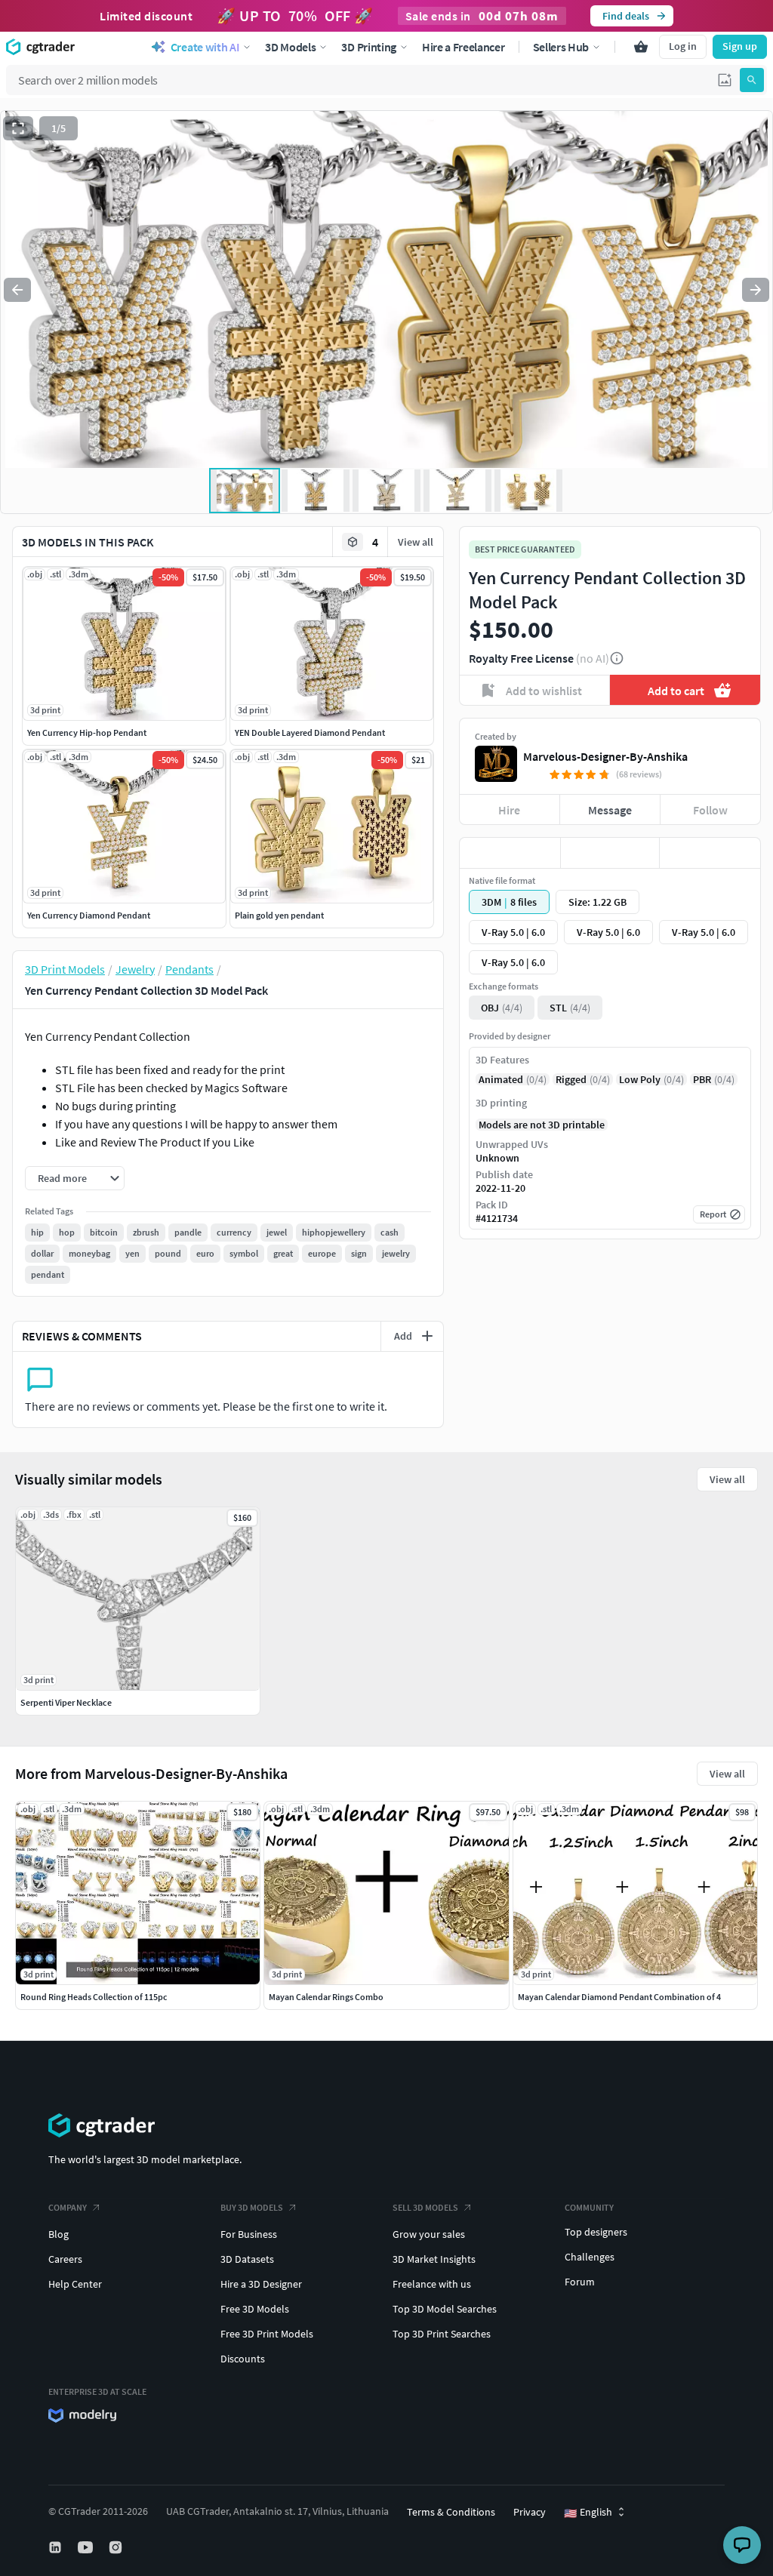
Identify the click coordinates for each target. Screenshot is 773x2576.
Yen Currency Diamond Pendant (89, 915)
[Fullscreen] (18, 128)
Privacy (530, 2512)
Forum (580, 2282)
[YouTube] (87, 2547)
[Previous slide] (17, 290)
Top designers (596, 2232)
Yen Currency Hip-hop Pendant (87, 732)
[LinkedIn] (57, 2547)
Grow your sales (429, 2234)
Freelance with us (432, 2284)
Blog (59, 2234)
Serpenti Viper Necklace (66, 1702)
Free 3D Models (255, 2309)
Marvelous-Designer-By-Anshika (605, 756)
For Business (249, 2234)
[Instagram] (117, 2547)
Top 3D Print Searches (442, 2334)
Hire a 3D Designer (261, 2284)
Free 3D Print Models (267, 2334)
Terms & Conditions (451, 2512)
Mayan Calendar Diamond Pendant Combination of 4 (619, 1997)
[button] (725, 80)
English (588, 2513)
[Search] (752, 80)
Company (68, 2207)
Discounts (243, 2359)
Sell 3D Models (425, 2207)
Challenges (590, 2257)
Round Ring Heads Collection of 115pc (94, 1997)
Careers (65, 2259)
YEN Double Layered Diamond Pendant (310, 732)
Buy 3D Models (252, 2207)
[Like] (510, 853)
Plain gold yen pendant (279, 915)
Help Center (75, 2284)
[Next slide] (756, 290)
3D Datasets (247, 2259)
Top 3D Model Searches (445, 2309)
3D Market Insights (434, 2259)
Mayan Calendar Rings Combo (326, 1997)
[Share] (710, 853)
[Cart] (641, 47)
